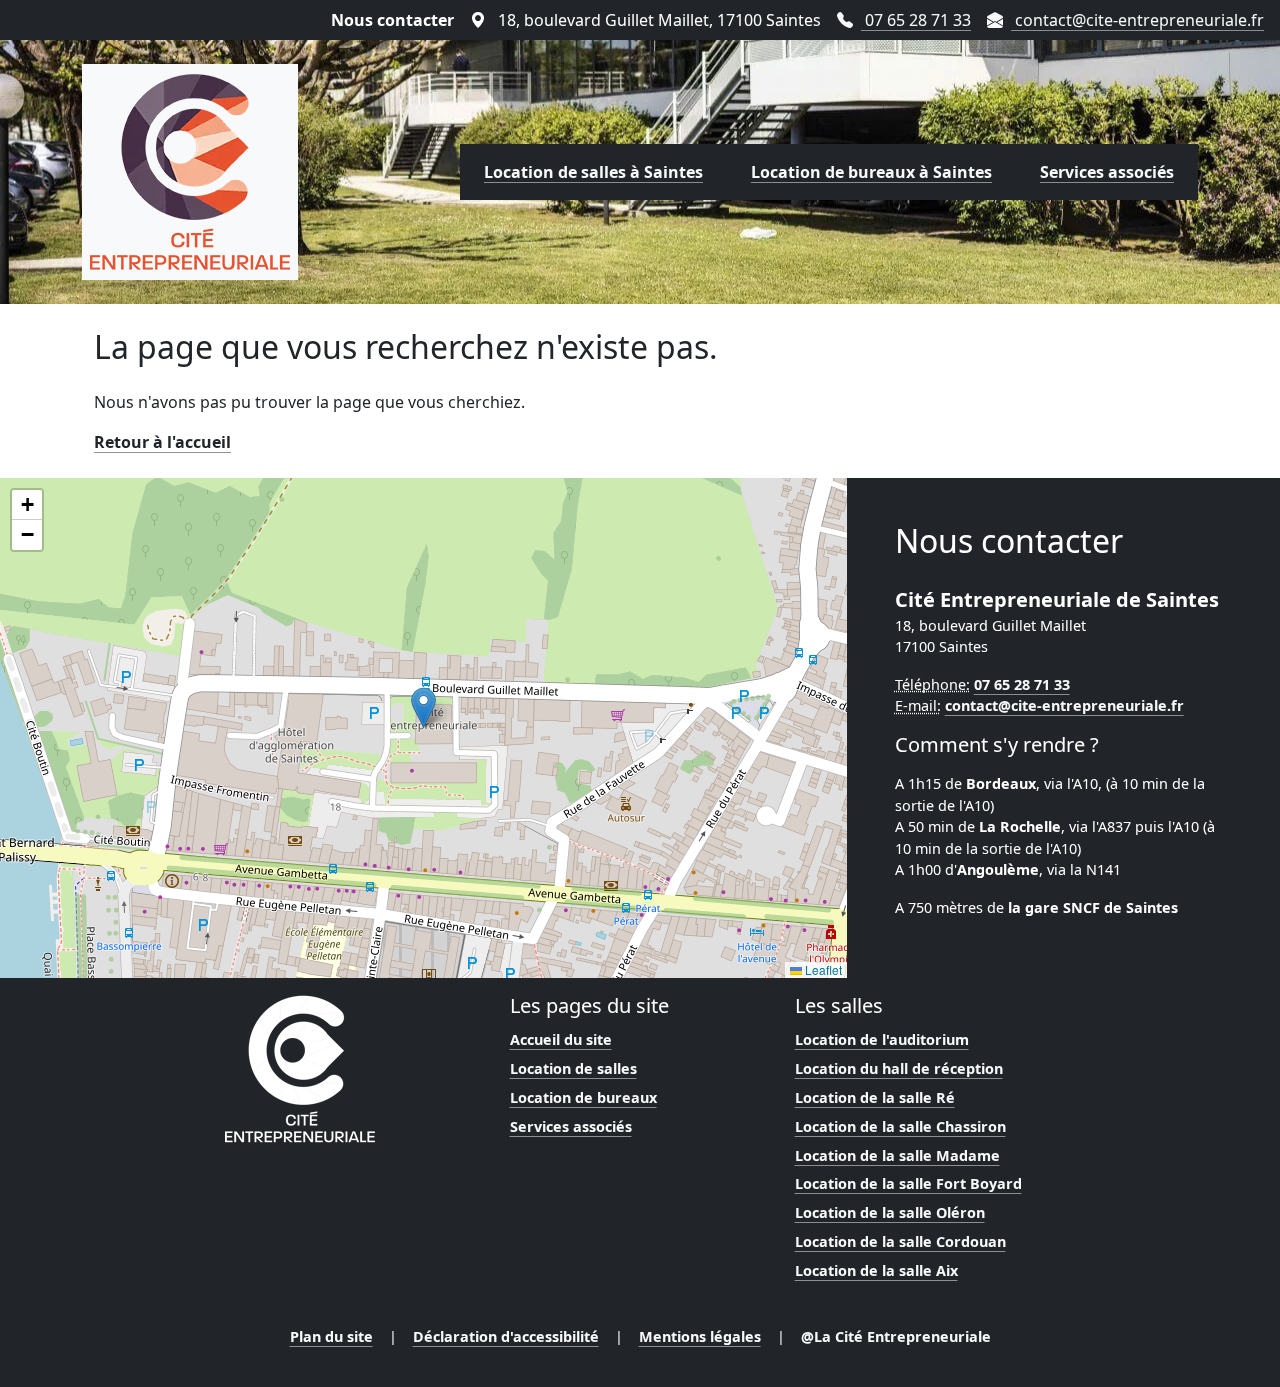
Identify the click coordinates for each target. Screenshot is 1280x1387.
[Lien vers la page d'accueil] (190, 172)
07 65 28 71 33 (916, 20)
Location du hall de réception (899, 1068)
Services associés (1107, 172)
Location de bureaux (583, 1097)
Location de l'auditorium (882, 1039)
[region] (423, 728)
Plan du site (331, 1336)
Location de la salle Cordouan (900, 1241)
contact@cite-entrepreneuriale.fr (1137, 20)
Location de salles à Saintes (593, 172)
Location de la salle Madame (897, 1155)
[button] (423, 707)
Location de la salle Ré (875, 1097)
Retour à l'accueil (162, 442)
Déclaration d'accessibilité (506, 1336)
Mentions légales (700, 1336)
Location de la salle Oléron (890, 1212)
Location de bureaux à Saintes (871, 172)
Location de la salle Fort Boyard (908, 1183)
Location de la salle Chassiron (900, 1126)
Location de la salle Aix (876, 1270)
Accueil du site (561, 1039)
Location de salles (573, 1068)
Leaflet (822, 969)
